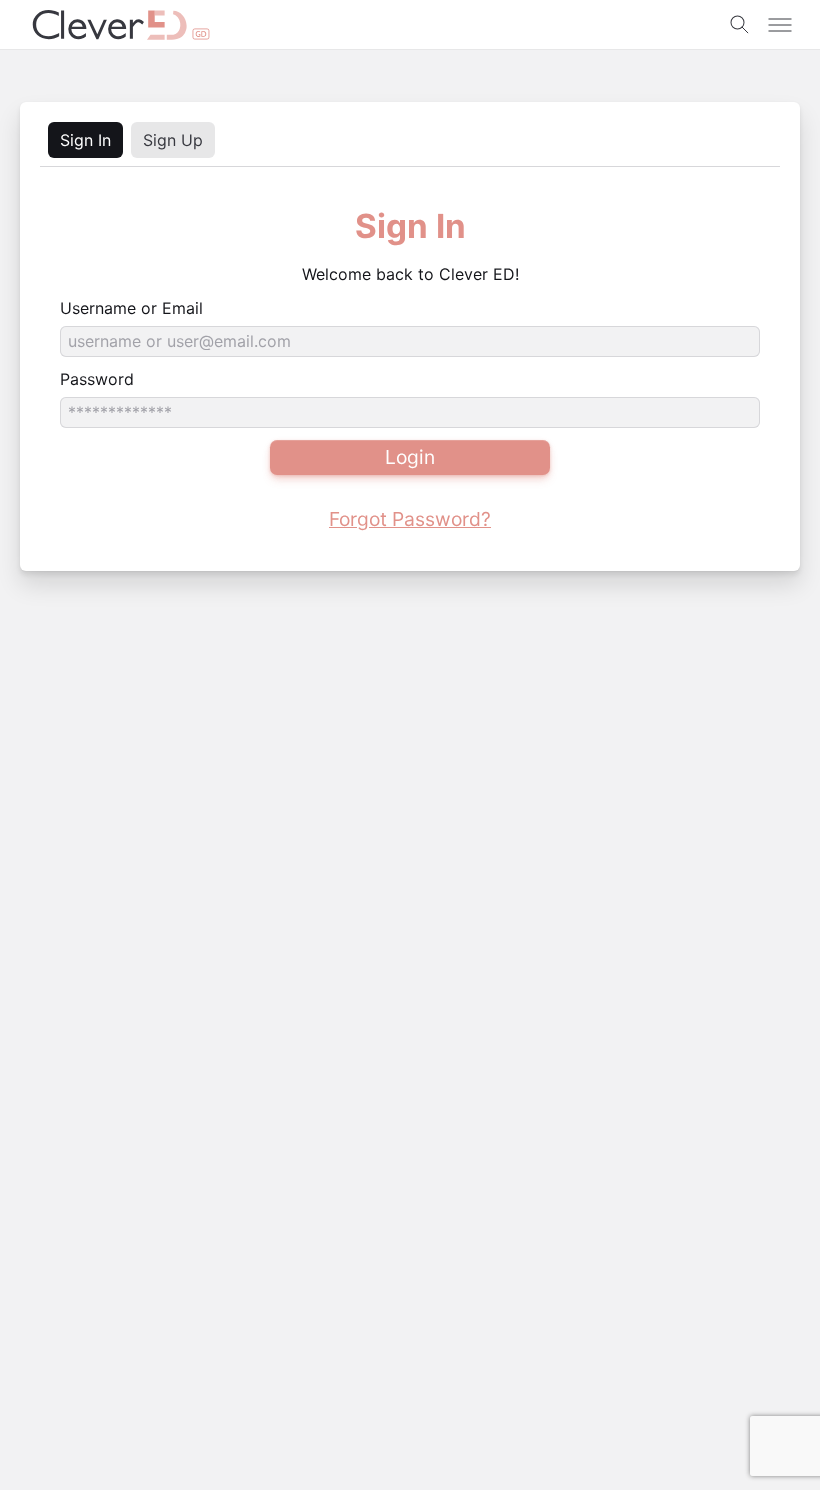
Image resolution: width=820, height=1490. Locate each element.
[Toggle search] (740, 25)
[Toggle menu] (780, 25)
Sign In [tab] (85, 140)
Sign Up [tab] (173, 140)
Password (97, 379)
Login (410, 457)
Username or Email (131, 308)
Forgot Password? (410, 519)
